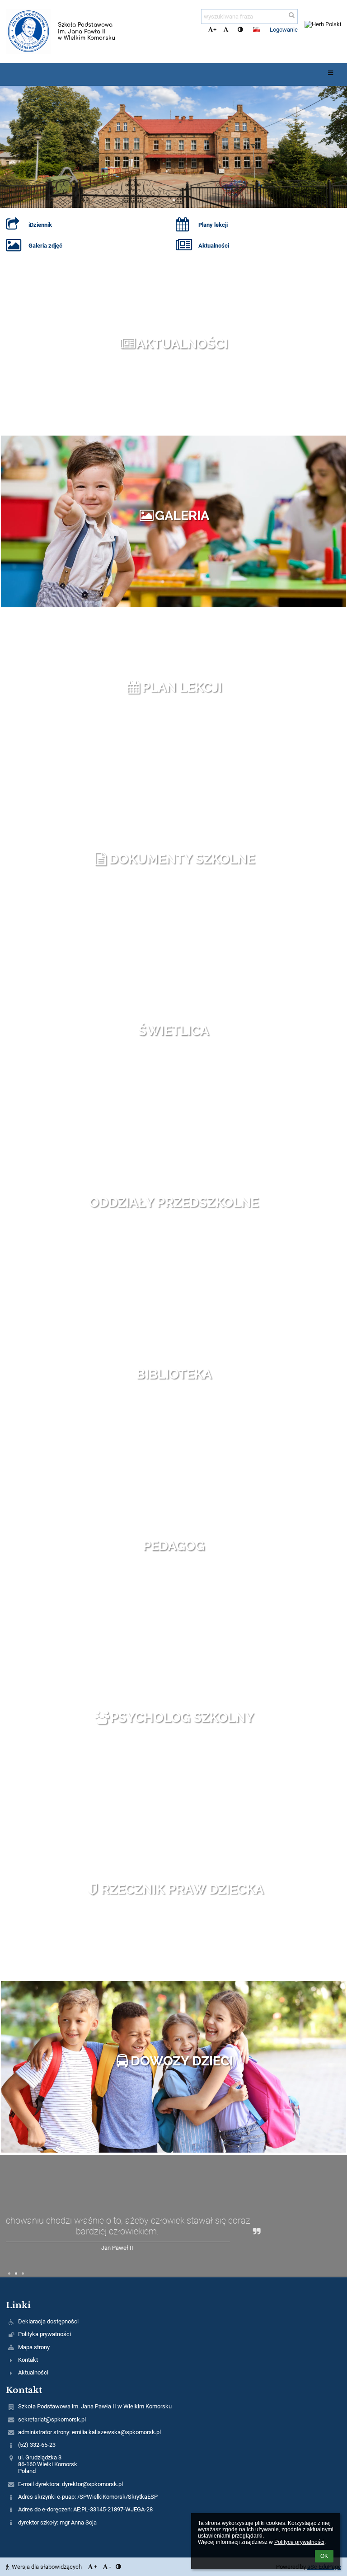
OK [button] (324, 2556)
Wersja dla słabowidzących (47, 2567)
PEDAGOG (174, 1546)
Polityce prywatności (299, 2542)
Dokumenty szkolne (182, 859)
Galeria (182, 516)
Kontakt (28, 2360)
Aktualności (182, 344)
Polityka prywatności (45, 2334)
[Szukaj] (292, 15)
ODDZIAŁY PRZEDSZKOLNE (174, 1202)
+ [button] (215, 30)
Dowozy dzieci (182, 2061)
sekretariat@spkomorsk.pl (52, 2419)
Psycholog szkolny (182, 1717)
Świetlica (173, 1031)
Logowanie (284, 30)
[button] (240, 30)
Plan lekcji (182, 687)
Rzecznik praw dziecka (182, 1889)
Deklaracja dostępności (48, 2321)
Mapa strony (34, 2347)
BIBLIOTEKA (174, 1374)
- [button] (230, 30)
